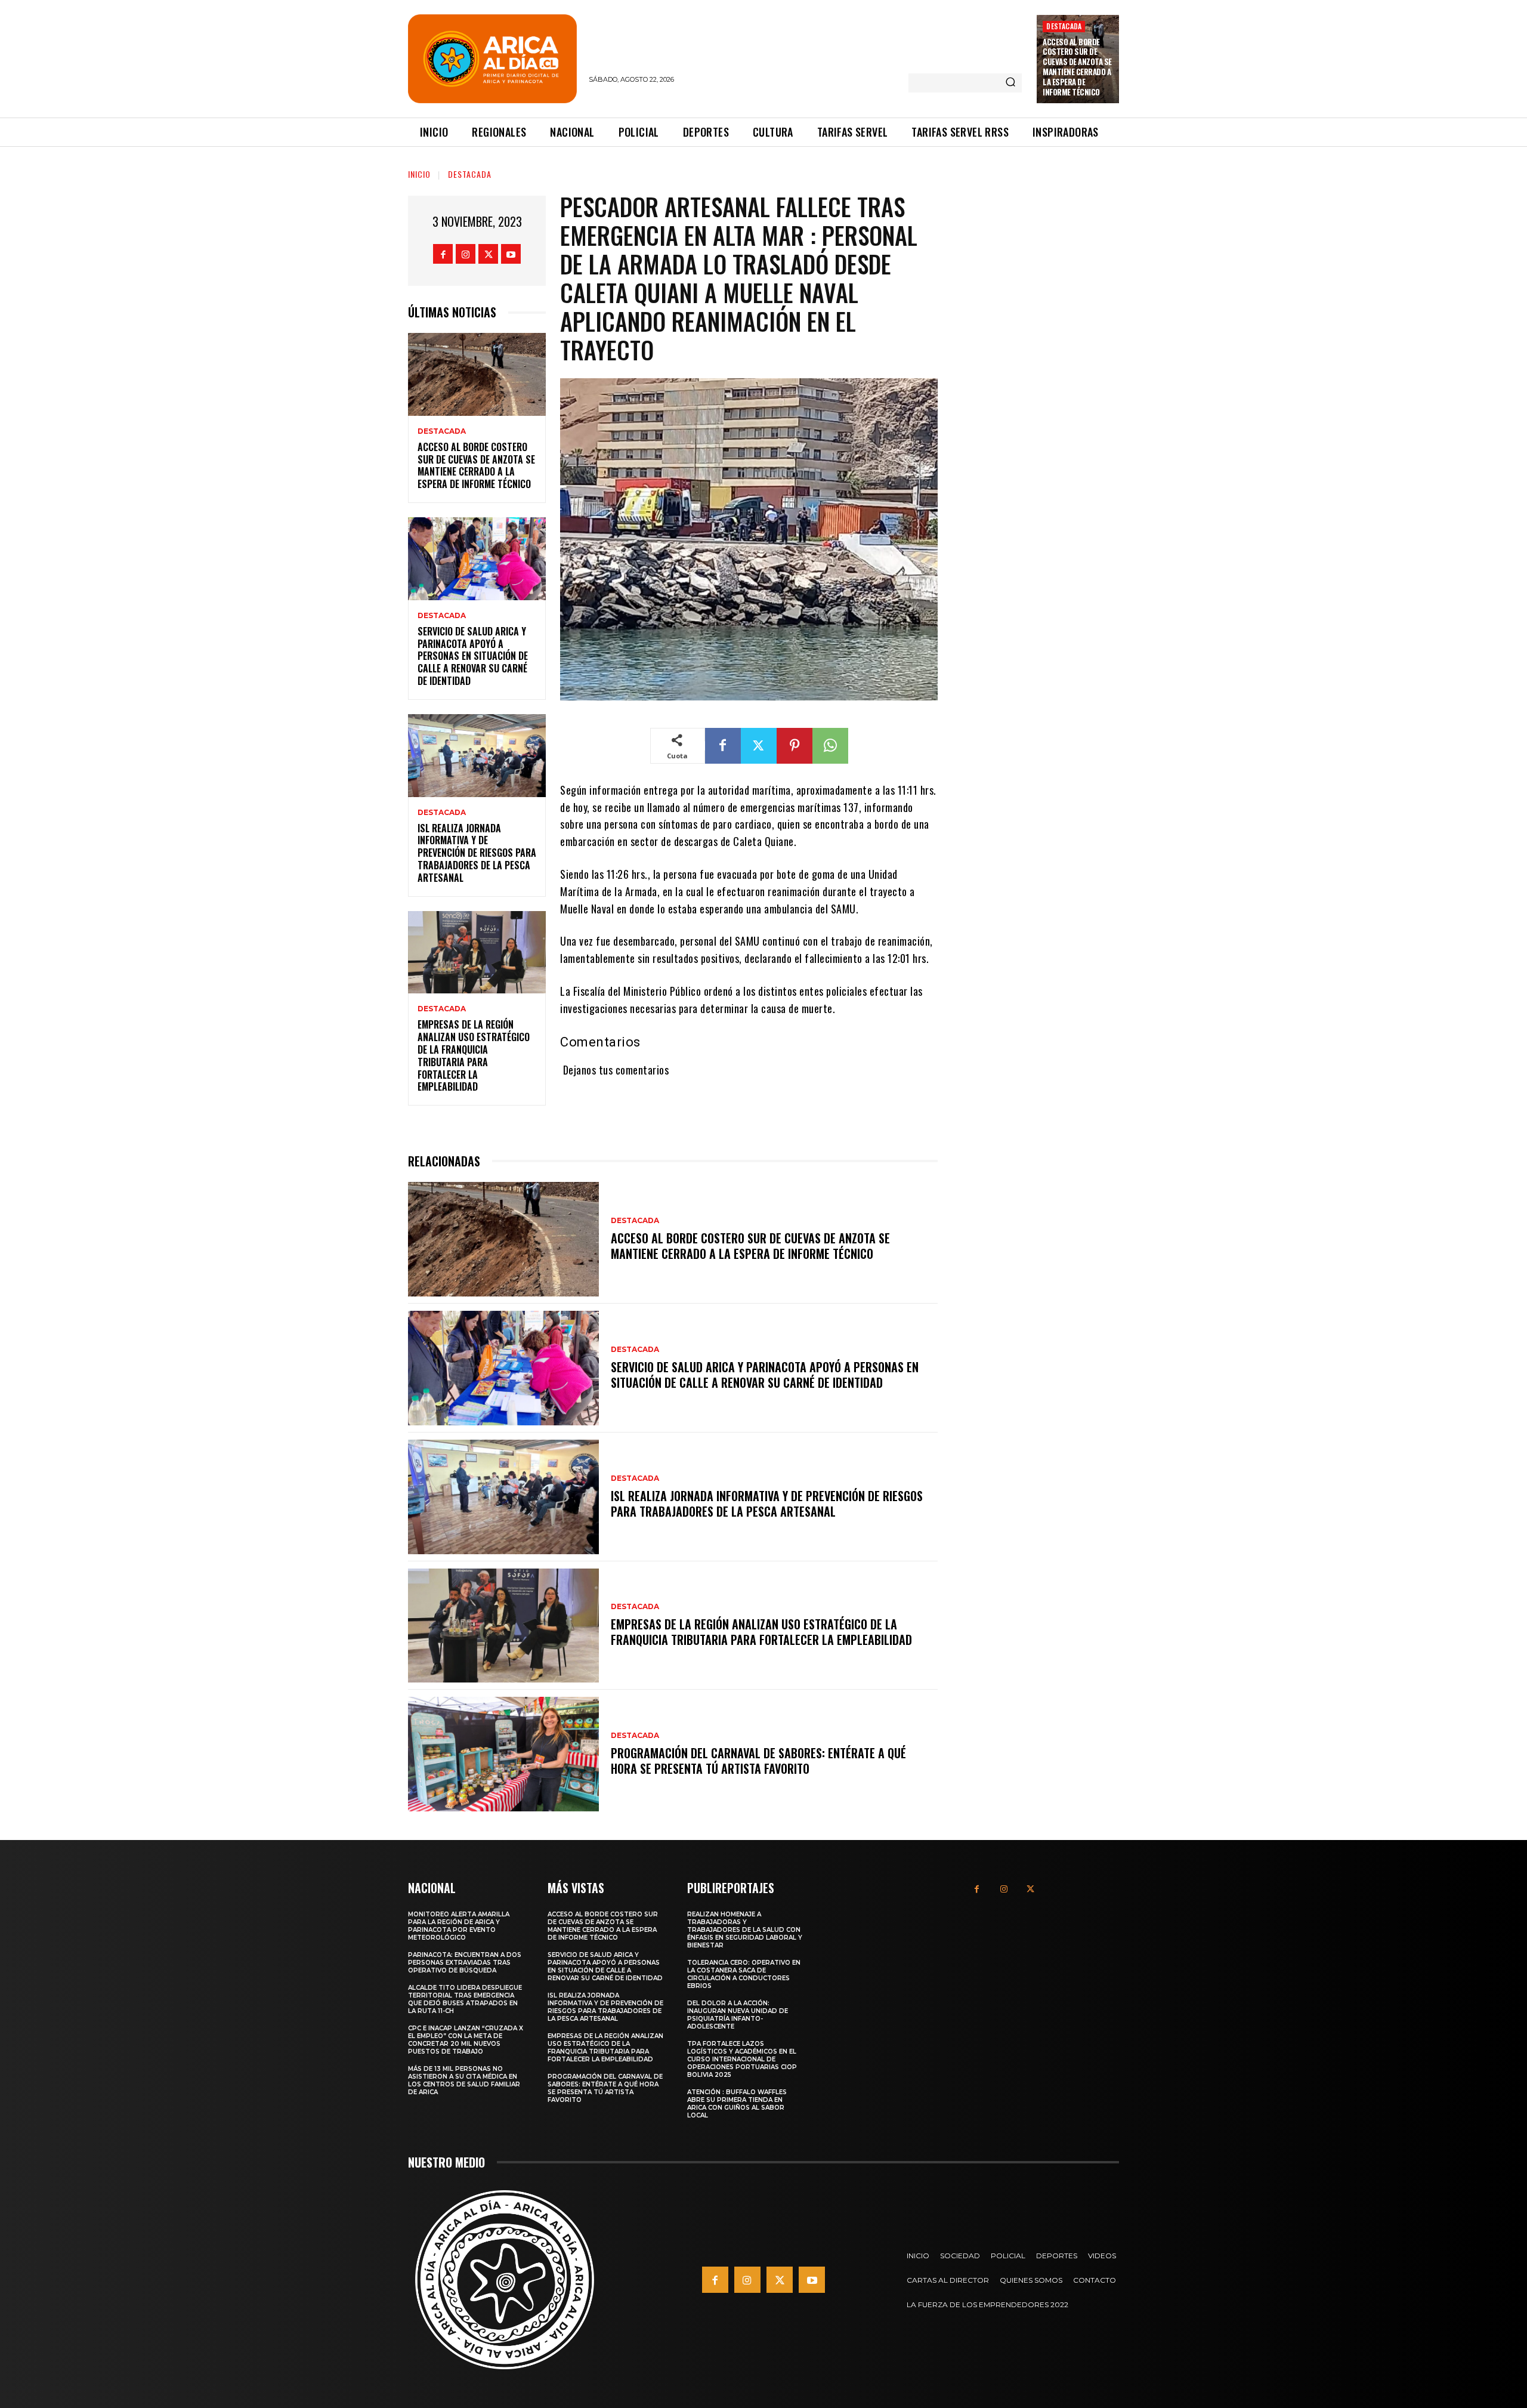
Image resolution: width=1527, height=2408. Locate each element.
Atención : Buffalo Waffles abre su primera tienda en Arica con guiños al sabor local (737, 2104)
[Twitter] (488, 254)
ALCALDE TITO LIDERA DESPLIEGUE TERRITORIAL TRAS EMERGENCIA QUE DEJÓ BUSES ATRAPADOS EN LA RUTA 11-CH (465, 1999)
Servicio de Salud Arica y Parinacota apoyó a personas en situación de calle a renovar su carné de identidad (473, 656)
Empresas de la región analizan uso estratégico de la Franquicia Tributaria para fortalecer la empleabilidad (474, 1055)
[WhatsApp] (830, 746)
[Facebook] (443, 254)
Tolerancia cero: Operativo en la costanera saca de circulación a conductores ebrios (744, 1974)
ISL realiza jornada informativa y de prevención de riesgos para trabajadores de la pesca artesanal (477, 853)
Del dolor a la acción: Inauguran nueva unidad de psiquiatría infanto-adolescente (738, 2015)
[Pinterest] (795, 746)
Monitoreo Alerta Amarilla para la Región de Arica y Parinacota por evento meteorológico (459, 1926)
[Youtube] (511, 254)
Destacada (1064, 26)
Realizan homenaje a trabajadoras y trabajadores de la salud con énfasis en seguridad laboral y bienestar (745, 1930)
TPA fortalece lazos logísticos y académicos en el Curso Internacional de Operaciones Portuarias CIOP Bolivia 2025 (742, 2059)
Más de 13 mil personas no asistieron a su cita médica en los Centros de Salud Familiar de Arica (464, 2080)
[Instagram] (466, 254)
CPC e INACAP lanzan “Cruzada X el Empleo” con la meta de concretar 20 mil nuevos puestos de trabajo (466, 2040)
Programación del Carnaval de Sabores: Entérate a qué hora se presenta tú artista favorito (758, 1761)
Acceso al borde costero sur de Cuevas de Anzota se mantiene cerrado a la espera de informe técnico (1077, 67)
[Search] (1010, 83)
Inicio (419, 174)
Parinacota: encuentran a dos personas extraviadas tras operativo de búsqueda (465, 1963)
